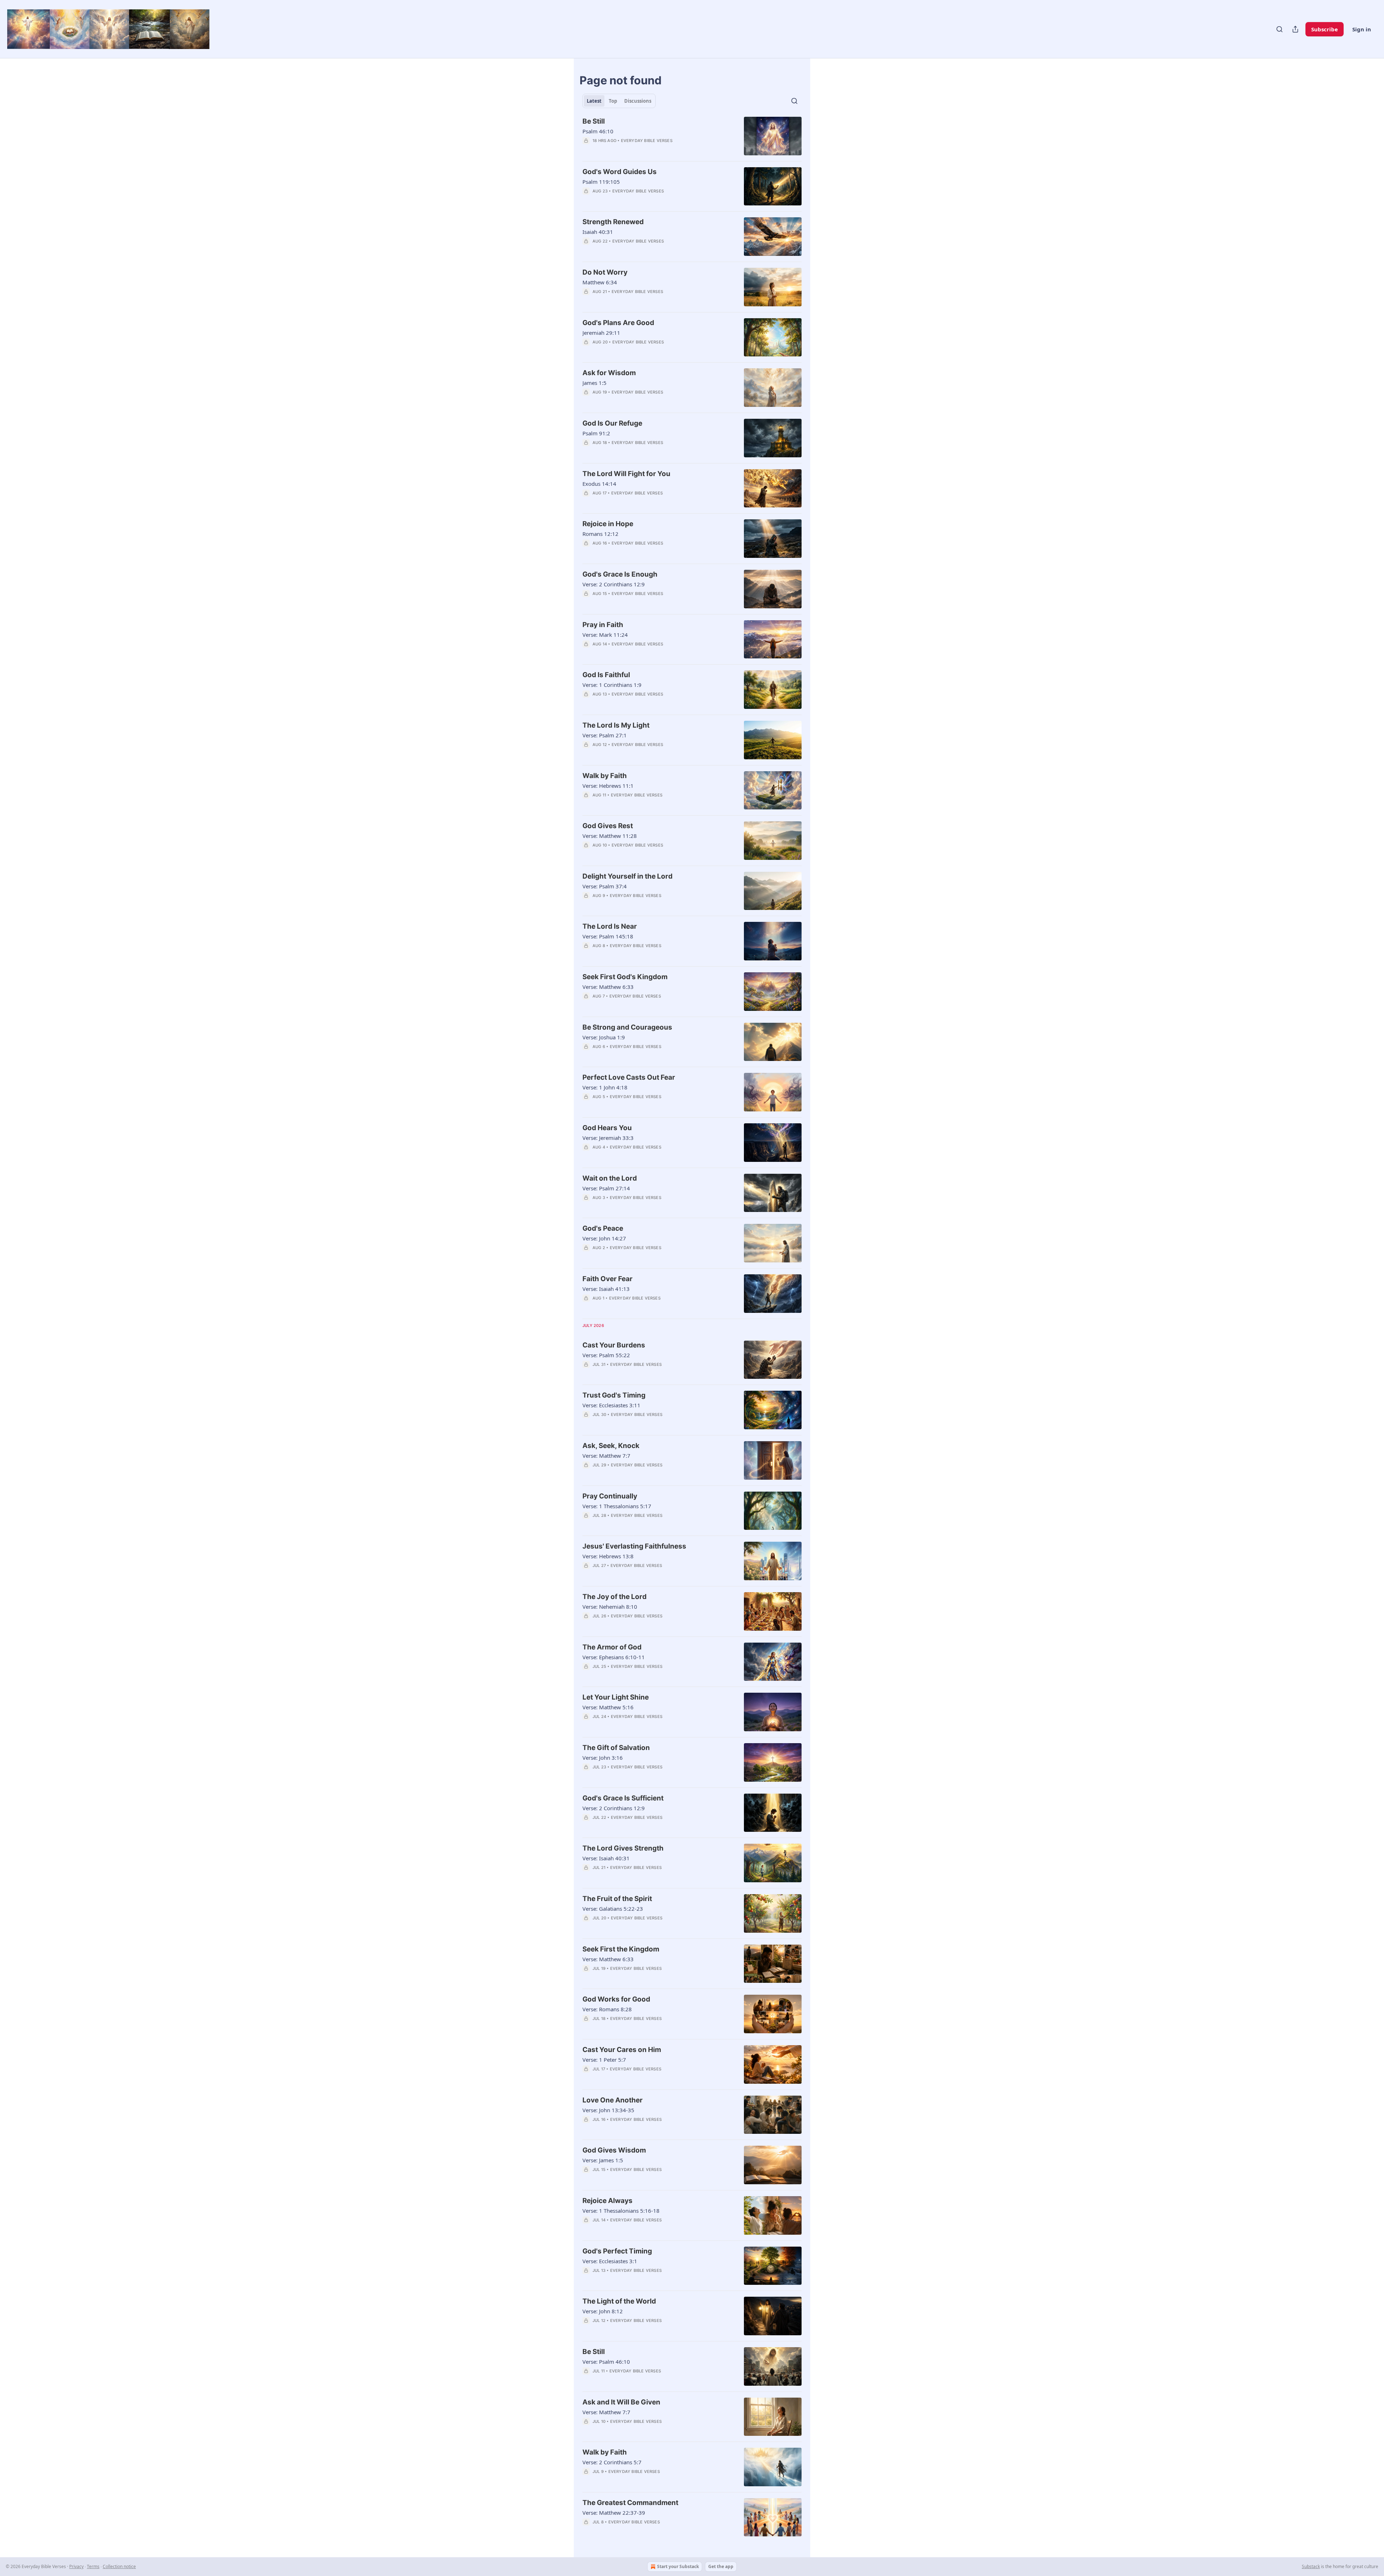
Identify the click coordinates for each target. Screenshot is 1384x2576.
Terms (93, 2566)
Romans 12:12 (600, 534)
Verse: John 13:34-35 (608, 2110)
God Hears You (607, 1128)
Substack (1311, 2566)
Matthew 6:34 (600, 282)
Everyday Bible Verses (647, 141)
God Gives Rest (608, 826)
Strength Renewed (613, 222)
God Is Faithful (606, 675)
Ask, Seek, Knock (611, 1446)
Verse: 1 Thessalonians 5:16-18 (621, 2211)
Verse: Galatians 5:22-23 (613, 1909)
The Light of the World (619, 2301)
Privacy (76, 2566)
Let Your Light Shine (616, 1697)
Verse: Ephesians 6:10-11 (614, 1657)
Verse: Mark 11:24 (605, 635)
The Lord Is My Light (616, 725)
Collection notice (119, 2566)
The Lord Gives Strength (623, 1848)
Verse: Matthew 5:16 (608, 1707)
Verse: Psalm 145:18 (608, 936)
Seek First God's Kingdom (625, 977)
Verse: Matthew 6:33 (608, 987)
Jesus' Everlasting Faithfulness (634, 1546)
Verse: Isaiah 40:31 (606, 1858)
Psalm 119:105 (601, 182)
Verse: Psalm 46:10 (606, 2362)
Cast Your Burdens (614, 1345)
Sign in (1362, 29)
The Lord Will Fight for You (626, 474)
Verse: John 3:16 (603, 1758)
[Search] (1279, 29)
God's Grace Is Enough (620, 574)
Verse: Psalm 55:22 (606, 1355)
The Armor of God (612, 1647)
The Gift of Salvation (616, 1748)
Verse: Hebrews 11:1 (608, 786)
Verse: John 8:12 (603, 2311)
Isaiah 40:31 (598, 232)
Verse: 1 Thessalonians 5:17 (617, 1506)
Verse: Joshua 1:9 (604, 1037)
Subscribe (1325, 29)
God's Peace (603, 1228)
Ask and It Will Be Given (621, 2402)
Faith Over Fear (607, 1279)
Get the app (721, 2566)
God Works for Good (616, 1999)
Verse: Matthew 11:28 (610, 836)
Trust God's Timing (614, 1395)
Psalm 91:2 (596, 433)
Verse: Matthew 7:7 (606, 1456)
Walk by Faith (605, 776)
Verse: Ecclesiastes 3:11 (611, 1405)
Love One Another (613, 2100)
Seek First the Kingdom (621, 1949)
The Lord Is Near (610, 926)
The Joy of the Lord (615, 1597)
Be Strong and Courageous (627, 1027)
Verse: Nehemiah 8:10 (610, 1607)
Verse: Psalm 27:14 (606, 1188)
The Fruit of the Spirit (617, 1899)
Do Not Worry (605, 272)
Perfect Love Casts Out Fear (629, 1077)
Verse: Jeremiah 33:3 (608, 1138)
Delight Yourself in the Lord (627, 876)
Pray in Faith (603, 625)
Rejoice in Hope (608, 524)
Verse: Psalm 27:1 (605, 735)
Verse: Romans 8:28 (607, 2009)
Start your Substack (678, 2566)
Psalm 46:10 (598, 131)
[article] (692, 136)
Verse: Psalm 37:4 (605, 886)
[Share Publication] (1295, 29)
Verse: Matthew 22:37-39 (614, 2513)
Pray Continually (610, 1496)
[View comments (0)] (638, 150)
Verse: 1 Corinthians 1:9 (612, 685)
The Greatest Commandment (630, 2503)
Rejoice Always (607, 2201)
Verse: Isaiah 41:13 (606, 1289)
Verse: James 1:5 (603, 2160)
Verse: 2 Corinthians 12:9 (614, 584)
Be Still (594, 121)
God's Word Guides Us (620, 172)
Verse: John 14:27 (604, 1238)
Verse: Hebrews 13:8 (608, 1556)
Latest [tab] (594, 101)
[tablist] (619, 101)
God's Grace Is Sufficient (623, 1798)
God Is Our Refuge (612, 423)
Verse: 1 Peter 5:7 (604, 2060)
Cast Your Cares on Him (622, 2050)
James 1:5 (595, 383)
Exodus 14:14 (599, 484)
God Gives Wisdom (614, 2150)
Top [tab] (613, 101)
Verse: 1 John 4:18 (605, 1087)
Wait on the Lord (610, 1178)
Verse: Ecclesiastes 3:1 (610, 2261)
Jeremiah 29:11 (601, 333)
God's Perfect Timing (617, 2251)
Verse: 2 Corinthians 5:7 (612, 2462)
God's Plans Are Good (618, 323)
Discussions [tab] (638, 101)
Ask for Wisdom (609, 373)
